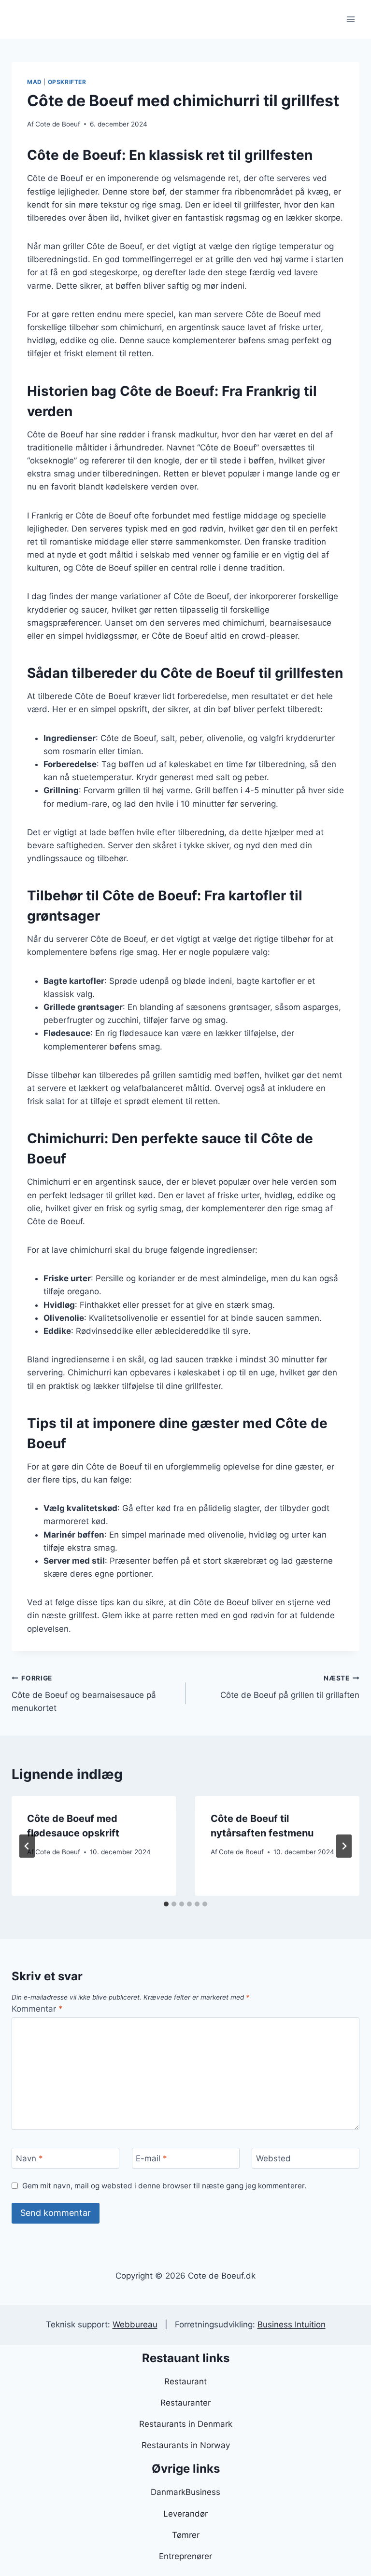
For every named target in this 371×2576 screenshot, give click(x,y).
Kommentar (37, 2009)
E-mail (151, 2158)
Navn (29, 2158)
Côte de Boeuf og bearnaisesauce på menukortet (84, 1694)
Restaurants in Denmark (186, 2424)
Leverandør (185, 2514)
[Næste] (344, 1846)
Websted (273, 2158)
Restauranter (185, 2403)
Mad (35, 82)
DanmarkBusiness (185, 2492)
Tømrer (186, 2535)
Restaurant (185, 2381)
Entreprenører (185, 2556)
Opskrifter (67, 82)
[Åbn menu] (350, 19)
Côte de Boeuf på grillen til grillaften (290, 1687)
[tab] (166, 1904)
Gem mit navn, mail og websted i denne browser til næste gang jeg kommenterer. (164, 2186)
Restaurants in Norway (186, 2445)
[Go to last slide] (27, 1846)
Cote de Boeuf (58, 124)
